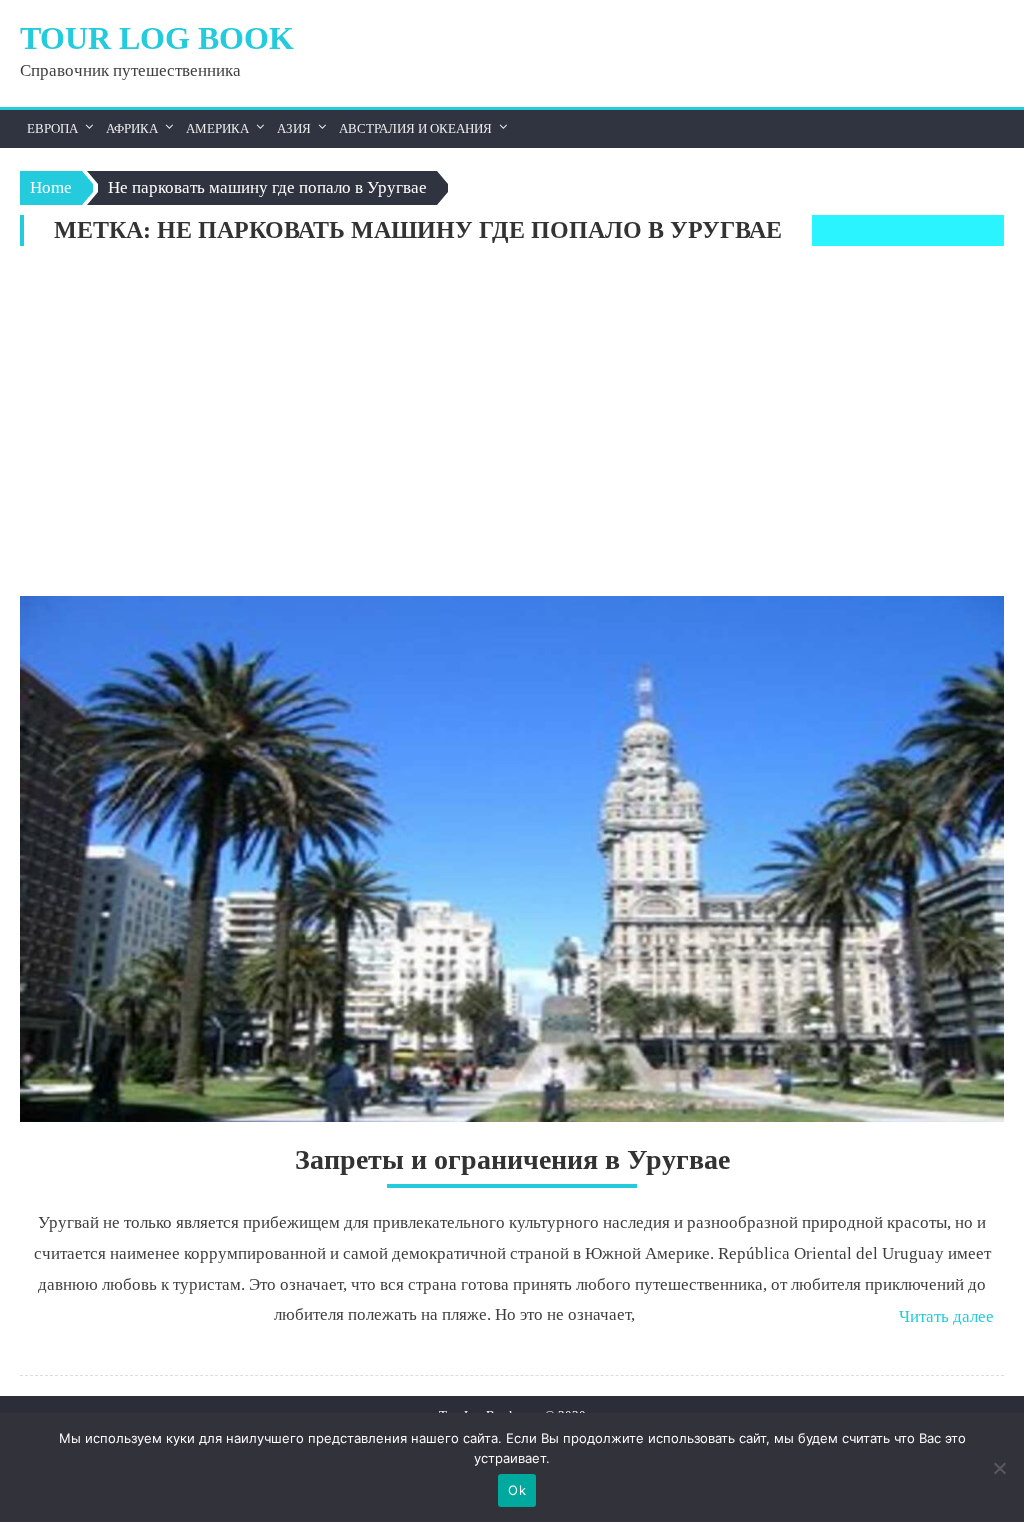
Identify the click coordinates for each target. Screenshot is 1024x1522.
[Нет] (999, 1468)
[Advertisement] (512, 426)
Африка (132, 128)
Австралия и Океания (415, 128)
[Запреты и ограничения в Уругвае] (511, 859)
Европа (52, 128)
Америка (217, 128)
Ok (517, 1490)
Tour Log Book (157, 38)
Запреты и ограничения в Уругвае (512, 1159)
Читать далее (946, 1316)
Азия (294, 128)
